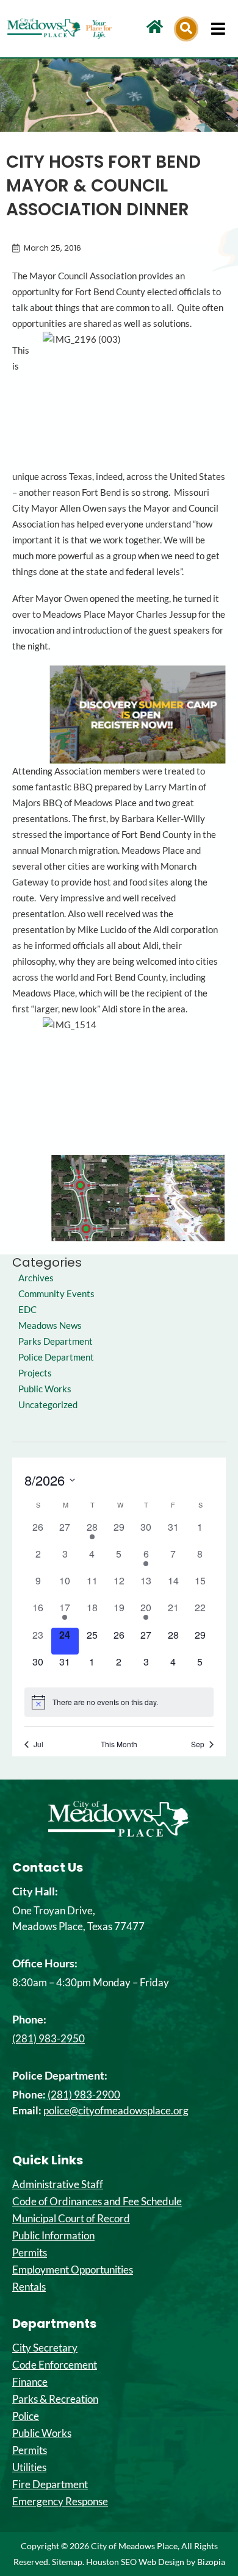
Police (26, 2416)
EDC (27, 1310)
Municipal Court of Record (71, 2219)
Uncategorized (48, 1405)
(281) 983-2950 (49, 2038)
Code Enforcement (55, 2365)
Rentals (29, 2287)
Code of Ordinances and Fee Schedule (97, 2202)
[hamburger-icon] (218, 29)
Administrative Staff (58, 2184)
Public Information (53, 2236)
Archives (36, 1278)
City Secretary (45, 2348)
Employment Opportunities (73, 2270)
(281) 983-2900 (84, 2095)
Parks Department (56, 1341)
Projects (35, 1373)
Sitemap (67, 2562)
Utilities (29, 2467)
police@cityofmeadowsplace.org (116, 2110)
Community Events (56, 1294)
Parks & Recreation (55, 2399)
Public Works (45, 1389)
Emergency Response (60, 2502)
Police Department (56, 1357)
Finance (30, 2382)
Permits (30, 2253)
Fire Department (50, 2485)
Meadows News (50, 1326)
